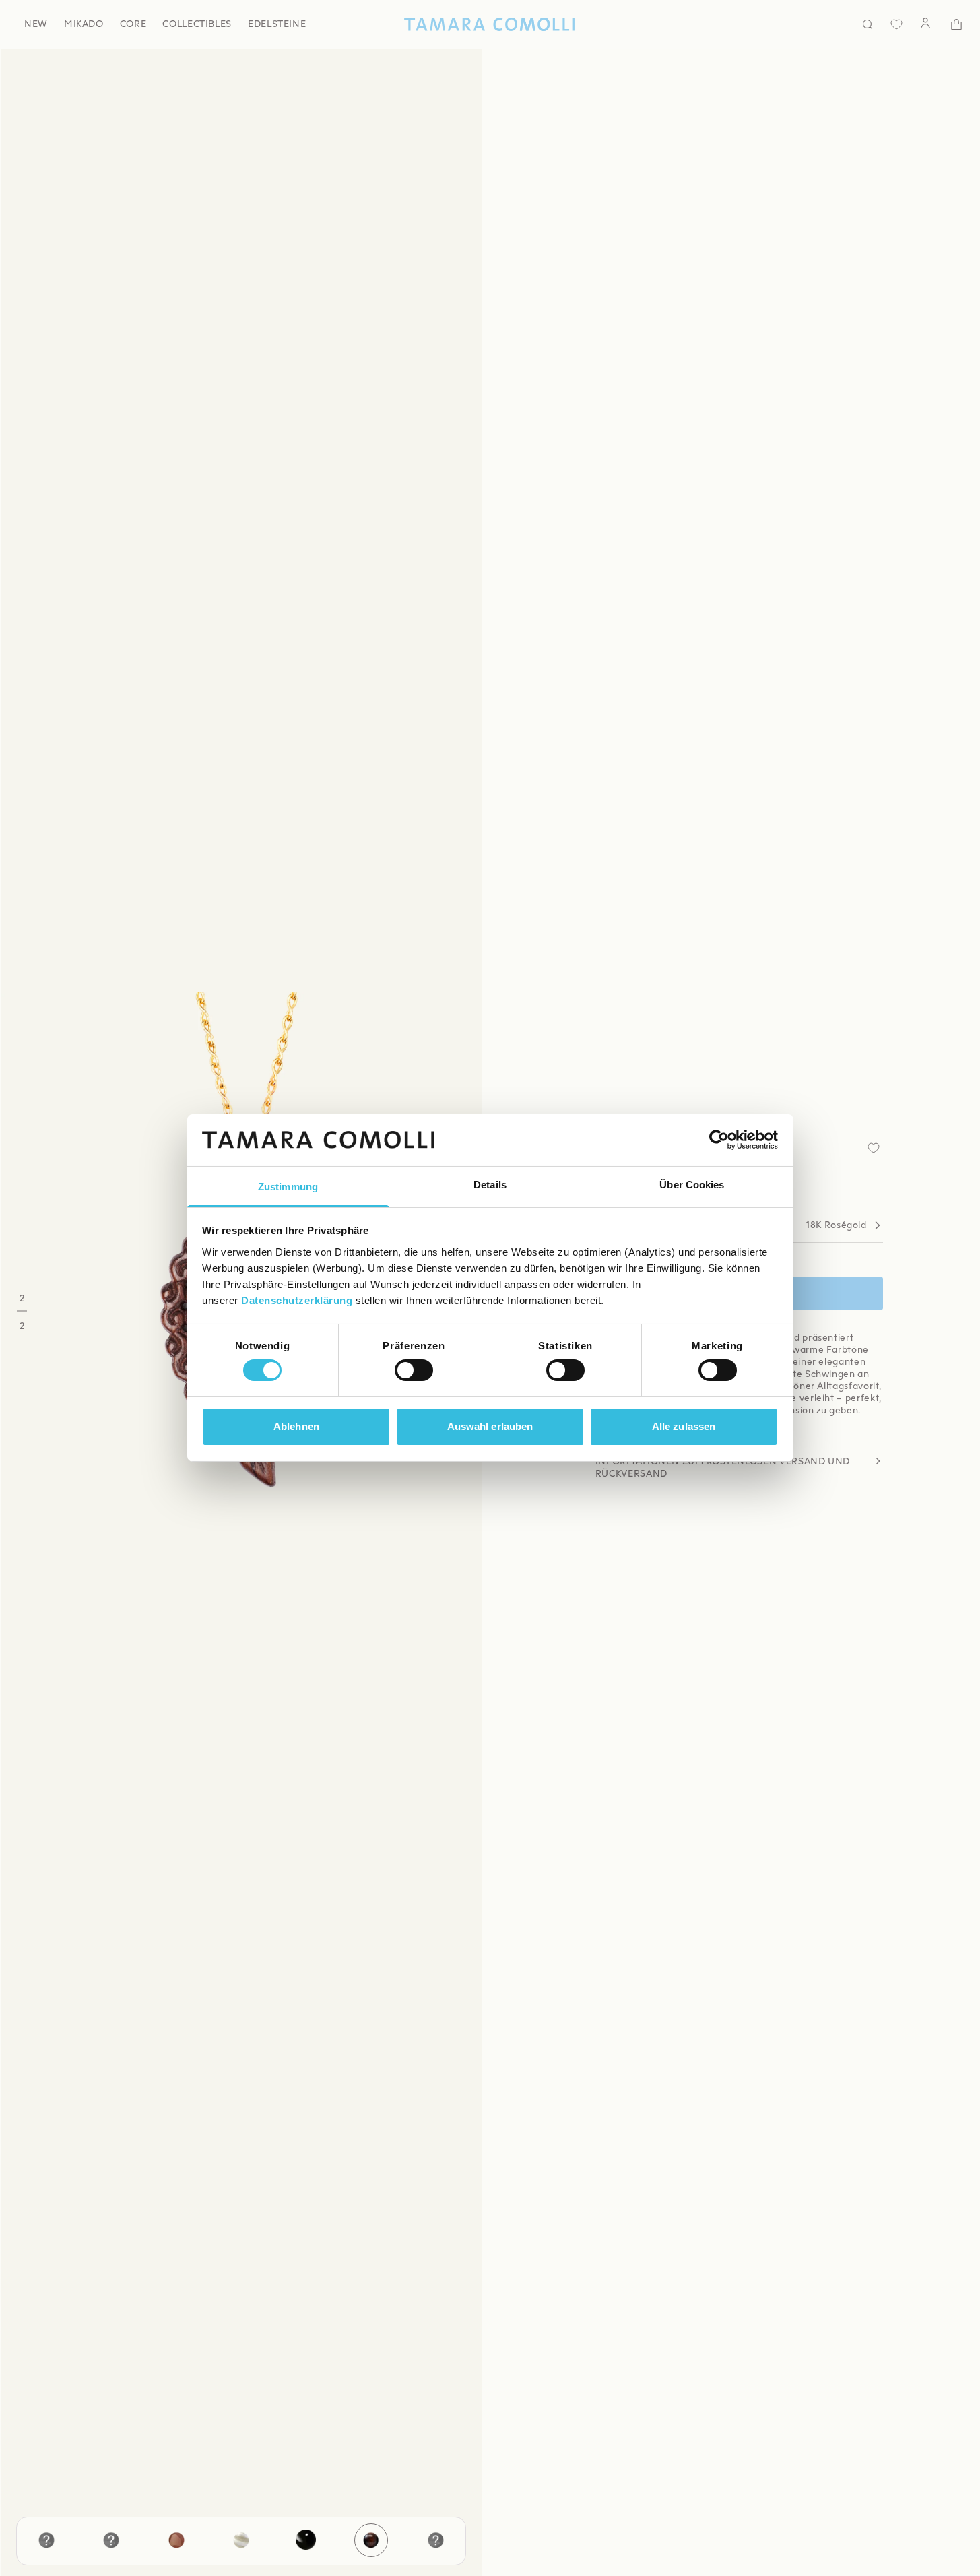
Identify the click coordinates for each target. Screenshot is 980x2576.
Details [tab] (490, 1185)
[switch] (414, 1370)
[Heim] (490, 24)
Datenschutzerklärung (297, 1300)
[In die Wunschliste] (874, 1148)
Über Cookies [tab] (692, 1185)
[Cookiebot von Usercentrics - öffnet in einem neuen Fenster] (719, 1140)
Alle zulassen (684, 1426)
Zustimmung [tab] (288, 1187)
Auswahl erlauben (490, 1426)
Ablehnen (296, 1426)
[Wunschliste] (896, 24)
